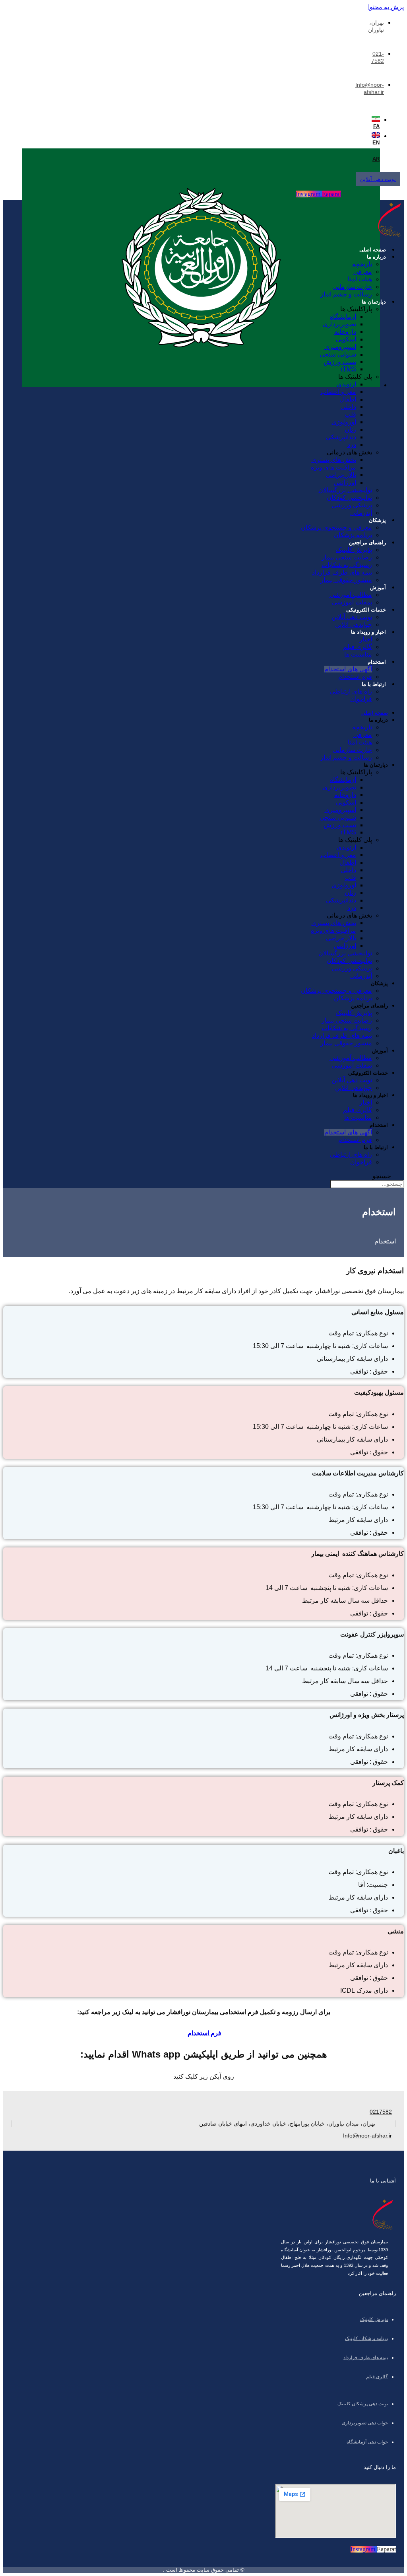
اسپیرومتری (340, 347)
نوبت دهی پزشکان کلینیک (363, 2404)
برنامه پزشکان (353, 535)
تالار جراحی (341, 475)
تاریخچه (362, 264)
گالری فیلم (358, 647)
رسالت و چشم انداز (346, 294)
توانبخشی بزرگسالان (345, 490)
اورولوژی (344, 422)
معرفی (363, 272)
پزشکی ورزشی (352, 505)
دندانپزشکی (341, 437)
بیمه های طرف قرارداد (342, 572)
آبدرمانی (361, 513)
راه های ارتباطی (351, 691)
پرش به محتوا (386, 7)
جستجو (382, 1176)
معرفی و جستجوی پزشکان (336, 527)
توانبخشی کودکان (349, 498)
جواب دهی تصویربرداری (365, 2423)
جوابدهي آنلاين (354, 625)
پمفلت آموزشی (352, 602)
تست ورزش (340, 362)
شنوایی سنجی (338, 354)
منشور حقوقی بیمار (346, 580)
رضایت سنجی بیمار (347, 557)
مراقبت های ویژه (333, 467)
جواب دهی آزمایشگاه (367, 2442)
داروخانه (345, 332)
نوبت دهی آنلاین (352, 617)
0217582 (381, 2112)
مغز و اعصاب (338, 392)
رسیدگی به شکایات (347, 565)
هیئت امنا (360, 279)
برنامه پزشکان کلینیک (366, 2338)
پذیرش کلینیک (354, 550)
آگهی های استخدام (348, 669)
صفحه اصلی (373, 250)
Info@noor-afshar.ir (367, 2136)
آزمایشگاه (343, 317)
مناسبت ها (358, 654)
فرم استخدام (355, 677)
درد (352, 445)
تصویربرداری (339, 324)
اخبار (366, 639)
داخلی (348, 407)
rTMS (348, 369)
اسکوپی (346, 339)
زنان (350, 430)
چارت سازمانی (352, 287)
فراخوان (361, 699)
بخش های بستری (334, 460)
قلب (350, 414)
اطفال (348, 399)
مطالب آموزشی (351, 595)
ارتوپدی (346, 384)
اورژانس (345, 482)
